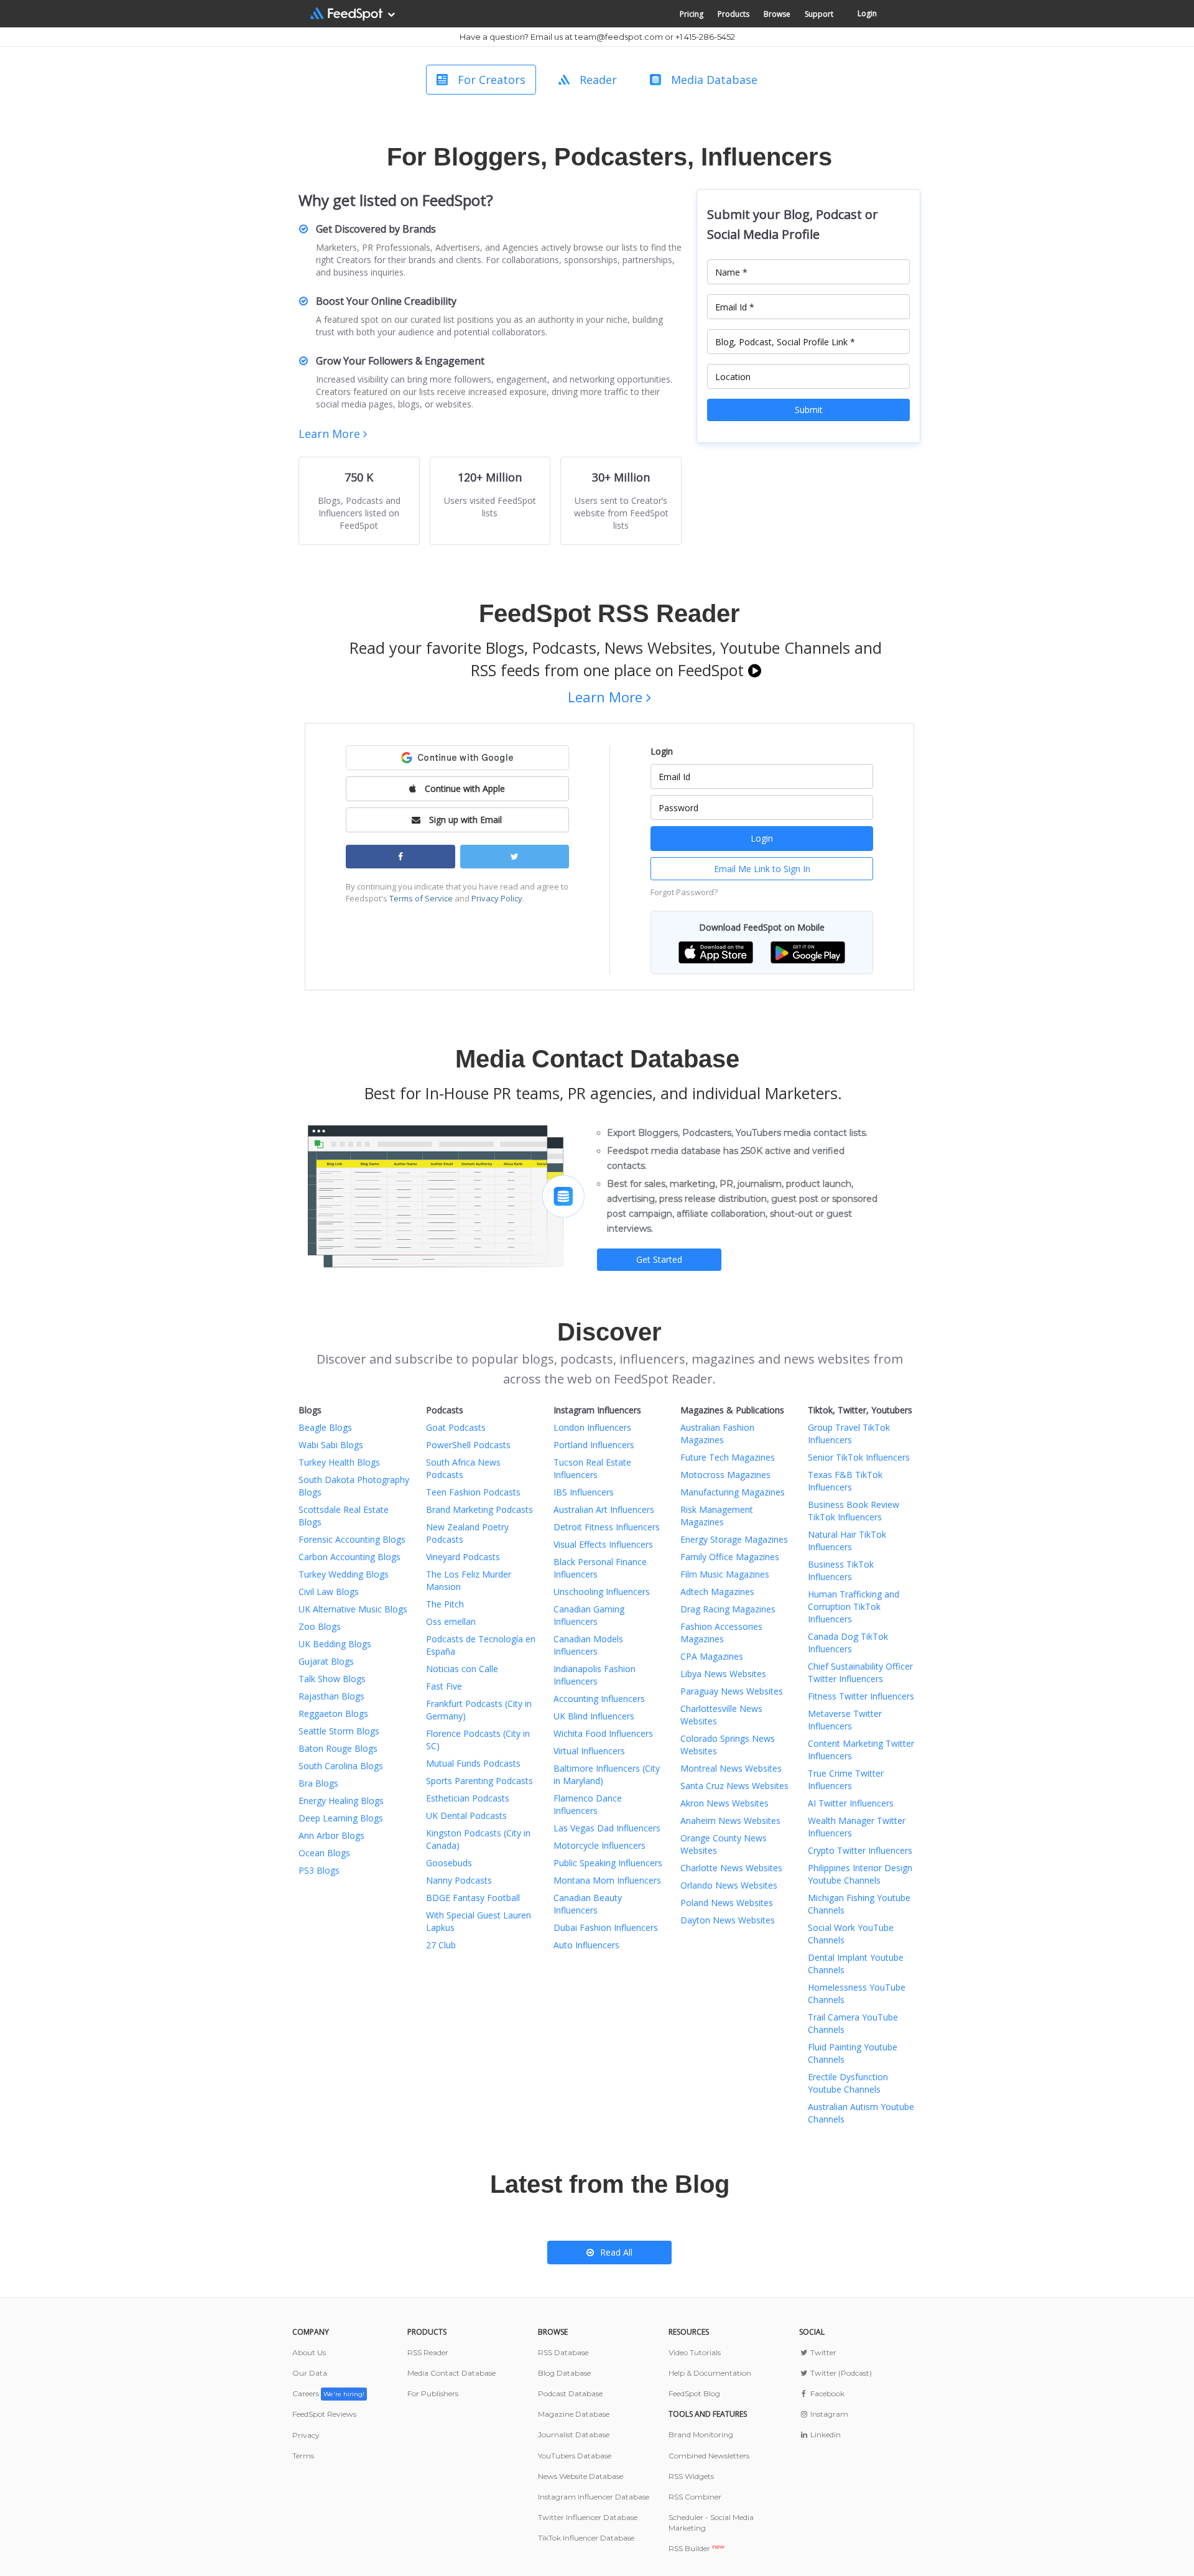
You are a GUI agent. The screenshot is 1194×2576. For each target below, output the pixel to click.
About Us (309, 2352)
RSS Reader (428, 2352)
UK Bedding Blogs (335, 1644)
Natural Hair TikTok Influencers (847, 1541)
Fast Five (444, 1686)
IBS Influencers (584, 1492)
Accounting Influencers (599, 1699)
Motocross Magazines (725, 1475)
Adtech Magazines (717, 1592)
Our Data (310, 2373)
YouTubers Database (575, 2456)
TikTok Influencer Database (586, 2538)
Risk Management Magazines (717, 1516)
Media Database (714, 80)
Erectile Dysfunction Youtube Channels (848, 2083)
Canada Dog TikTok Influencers (848, 1643)
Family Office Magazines (730, 1557)
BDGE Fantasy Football (473, 1898)
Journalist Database (574, 2434)
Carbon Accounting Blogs (349, 1557)
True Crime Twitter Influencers (846, 1779)
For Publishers (433, 2393)
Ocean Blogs (324, 1853)
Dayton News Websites (728, 1920)
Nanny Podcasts (459, 1880)
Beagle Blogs (325, 1427)
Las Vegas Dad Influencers (607, 1828)
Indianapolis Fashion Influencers (595, 1675)
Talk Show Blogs (332, 1679)
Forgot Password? (684, 892)
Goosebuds (449, 1863)
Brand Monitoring (701, 2434)
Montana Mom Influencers (607, 1880)
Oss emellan (451, 1621)
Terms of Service (421, 898)
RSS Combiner (695, 2497)
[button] (716, 951)
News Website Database (581, 2476)
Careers (328, 2393)
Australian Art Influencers (604, 1509)
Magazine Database (574, 2414)
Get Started (659, 1259)
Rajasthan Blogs (331, 1696)
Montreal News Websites (731, 1768)
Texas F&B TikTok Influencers (845, 1481)
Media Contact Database (451, 2373)
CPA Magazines (712, 1656)
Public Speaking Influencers (608, 1863)
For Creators (492, 80)
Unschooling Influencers (602, 1592)
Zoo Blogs (320, 1626)
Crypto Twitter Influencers (860, 1850)
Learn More (331, 434)
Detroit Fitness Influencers (607, 1527)
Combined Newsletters (709, 2456)
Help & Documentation (710, 2373)
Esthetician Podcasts (468, 1798)
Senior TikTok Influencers (859, 1457)
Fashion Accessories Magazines (721, 1633)
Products (734, 14)
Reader (598, 80)
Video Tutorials (695, 2352)
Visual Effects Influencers (603, 1544)
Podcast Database (570, 2393)
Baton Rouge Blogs (338, 1748)
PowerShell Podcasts (468, 1445)
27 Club (441, 1945)
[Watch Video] (755, 670)
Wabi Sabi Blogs (331, 1445)
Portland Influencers (594, 1445)
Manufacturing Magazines (733, 1492)
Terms (303, 2456)
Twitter (822, 2352)
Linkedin (825, 2434)
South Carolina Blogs (341, 1766)
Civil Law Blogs (329, 1592)
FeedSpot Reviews (324, 2414)
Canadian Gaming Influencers (589, 1615)
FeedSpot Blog (694, 2393)
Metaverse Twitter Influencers (845, 1720)
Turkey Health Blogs (339, 1462)
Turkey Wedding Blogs (344, 1574)
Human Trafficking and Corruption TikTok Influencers (854, 1607)
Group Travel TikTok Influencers (849, 1434)
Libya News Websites (723, 1674)
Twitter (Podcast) (840, 2373)
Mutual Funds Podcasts (473, 1763)
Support (819, 14)
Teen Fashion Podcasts (473, 1492)
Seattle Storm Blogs (339, 1731)
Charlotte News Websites (731, 1868)
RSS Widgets (691, 2476)
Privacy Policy (497, 898)
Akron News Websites (724, 1803)
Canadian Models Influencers (588, 1645)
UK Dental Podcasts (466, 1816)
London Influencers (592, 1427)
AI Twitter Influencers (851, 1803)
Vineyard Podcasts (463, 1557)
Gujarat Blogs (326, 1661)
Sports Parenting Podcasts (479, 1781)
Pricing (692, 14)
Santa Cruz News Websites (734, 1786)
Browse (777, 14)
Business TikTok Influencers (841, 1570)
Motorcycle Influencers (599, 1845)
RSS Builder (696, 2548)
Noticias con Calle (462, 1669)
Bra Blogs (318, 1783)
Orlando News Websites (729, 1885)
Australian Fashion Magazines (717, 1434)
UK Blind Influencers (594, 1716)
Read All (616, 2252)
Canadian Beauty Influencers (588, 1904)
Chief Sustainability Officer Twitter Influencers (860, 1672)
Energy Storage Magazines (734, 1539)
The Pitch (445, 1604)
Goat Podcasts (456, 1427)
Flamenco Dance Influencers (588, 1804)
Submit (809, 410)
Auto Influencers (586, 1945)
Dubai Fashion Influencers (606, 1927)
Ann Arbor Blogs (331, 1835)
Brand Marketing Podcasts (479, 1509)
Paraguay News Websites (732, 1691)
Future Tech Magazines (728, 1457)
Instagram (828, 2414)
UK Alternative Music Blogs (353, 1609)
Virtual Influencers (589, 1751)
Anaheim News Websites (730, 1820)
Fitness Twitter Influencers (861, 1696)
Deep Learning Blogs (341, 1818)
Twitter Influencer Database (588, 2517)
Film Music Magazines (725, 1574)
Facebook (826, 2393)
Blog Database (564, 2373)
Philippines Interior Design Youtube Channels (860, 1874)
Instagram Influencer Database (594, 2497)
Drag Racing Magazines (728, 1609)
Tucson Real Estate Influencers (592, 1468)
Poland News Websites (727, 1903)
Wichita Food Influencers (603, 1733)
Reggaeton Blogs (333, 1713)
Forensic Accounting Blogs (352, 1539)
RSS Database (563, 2352)
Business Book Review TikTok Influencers (854, 1511)
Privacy (306, 2435)
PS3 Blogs (319, 1870)
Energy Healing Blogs (341, 1801)
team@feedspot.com (619, 37)
